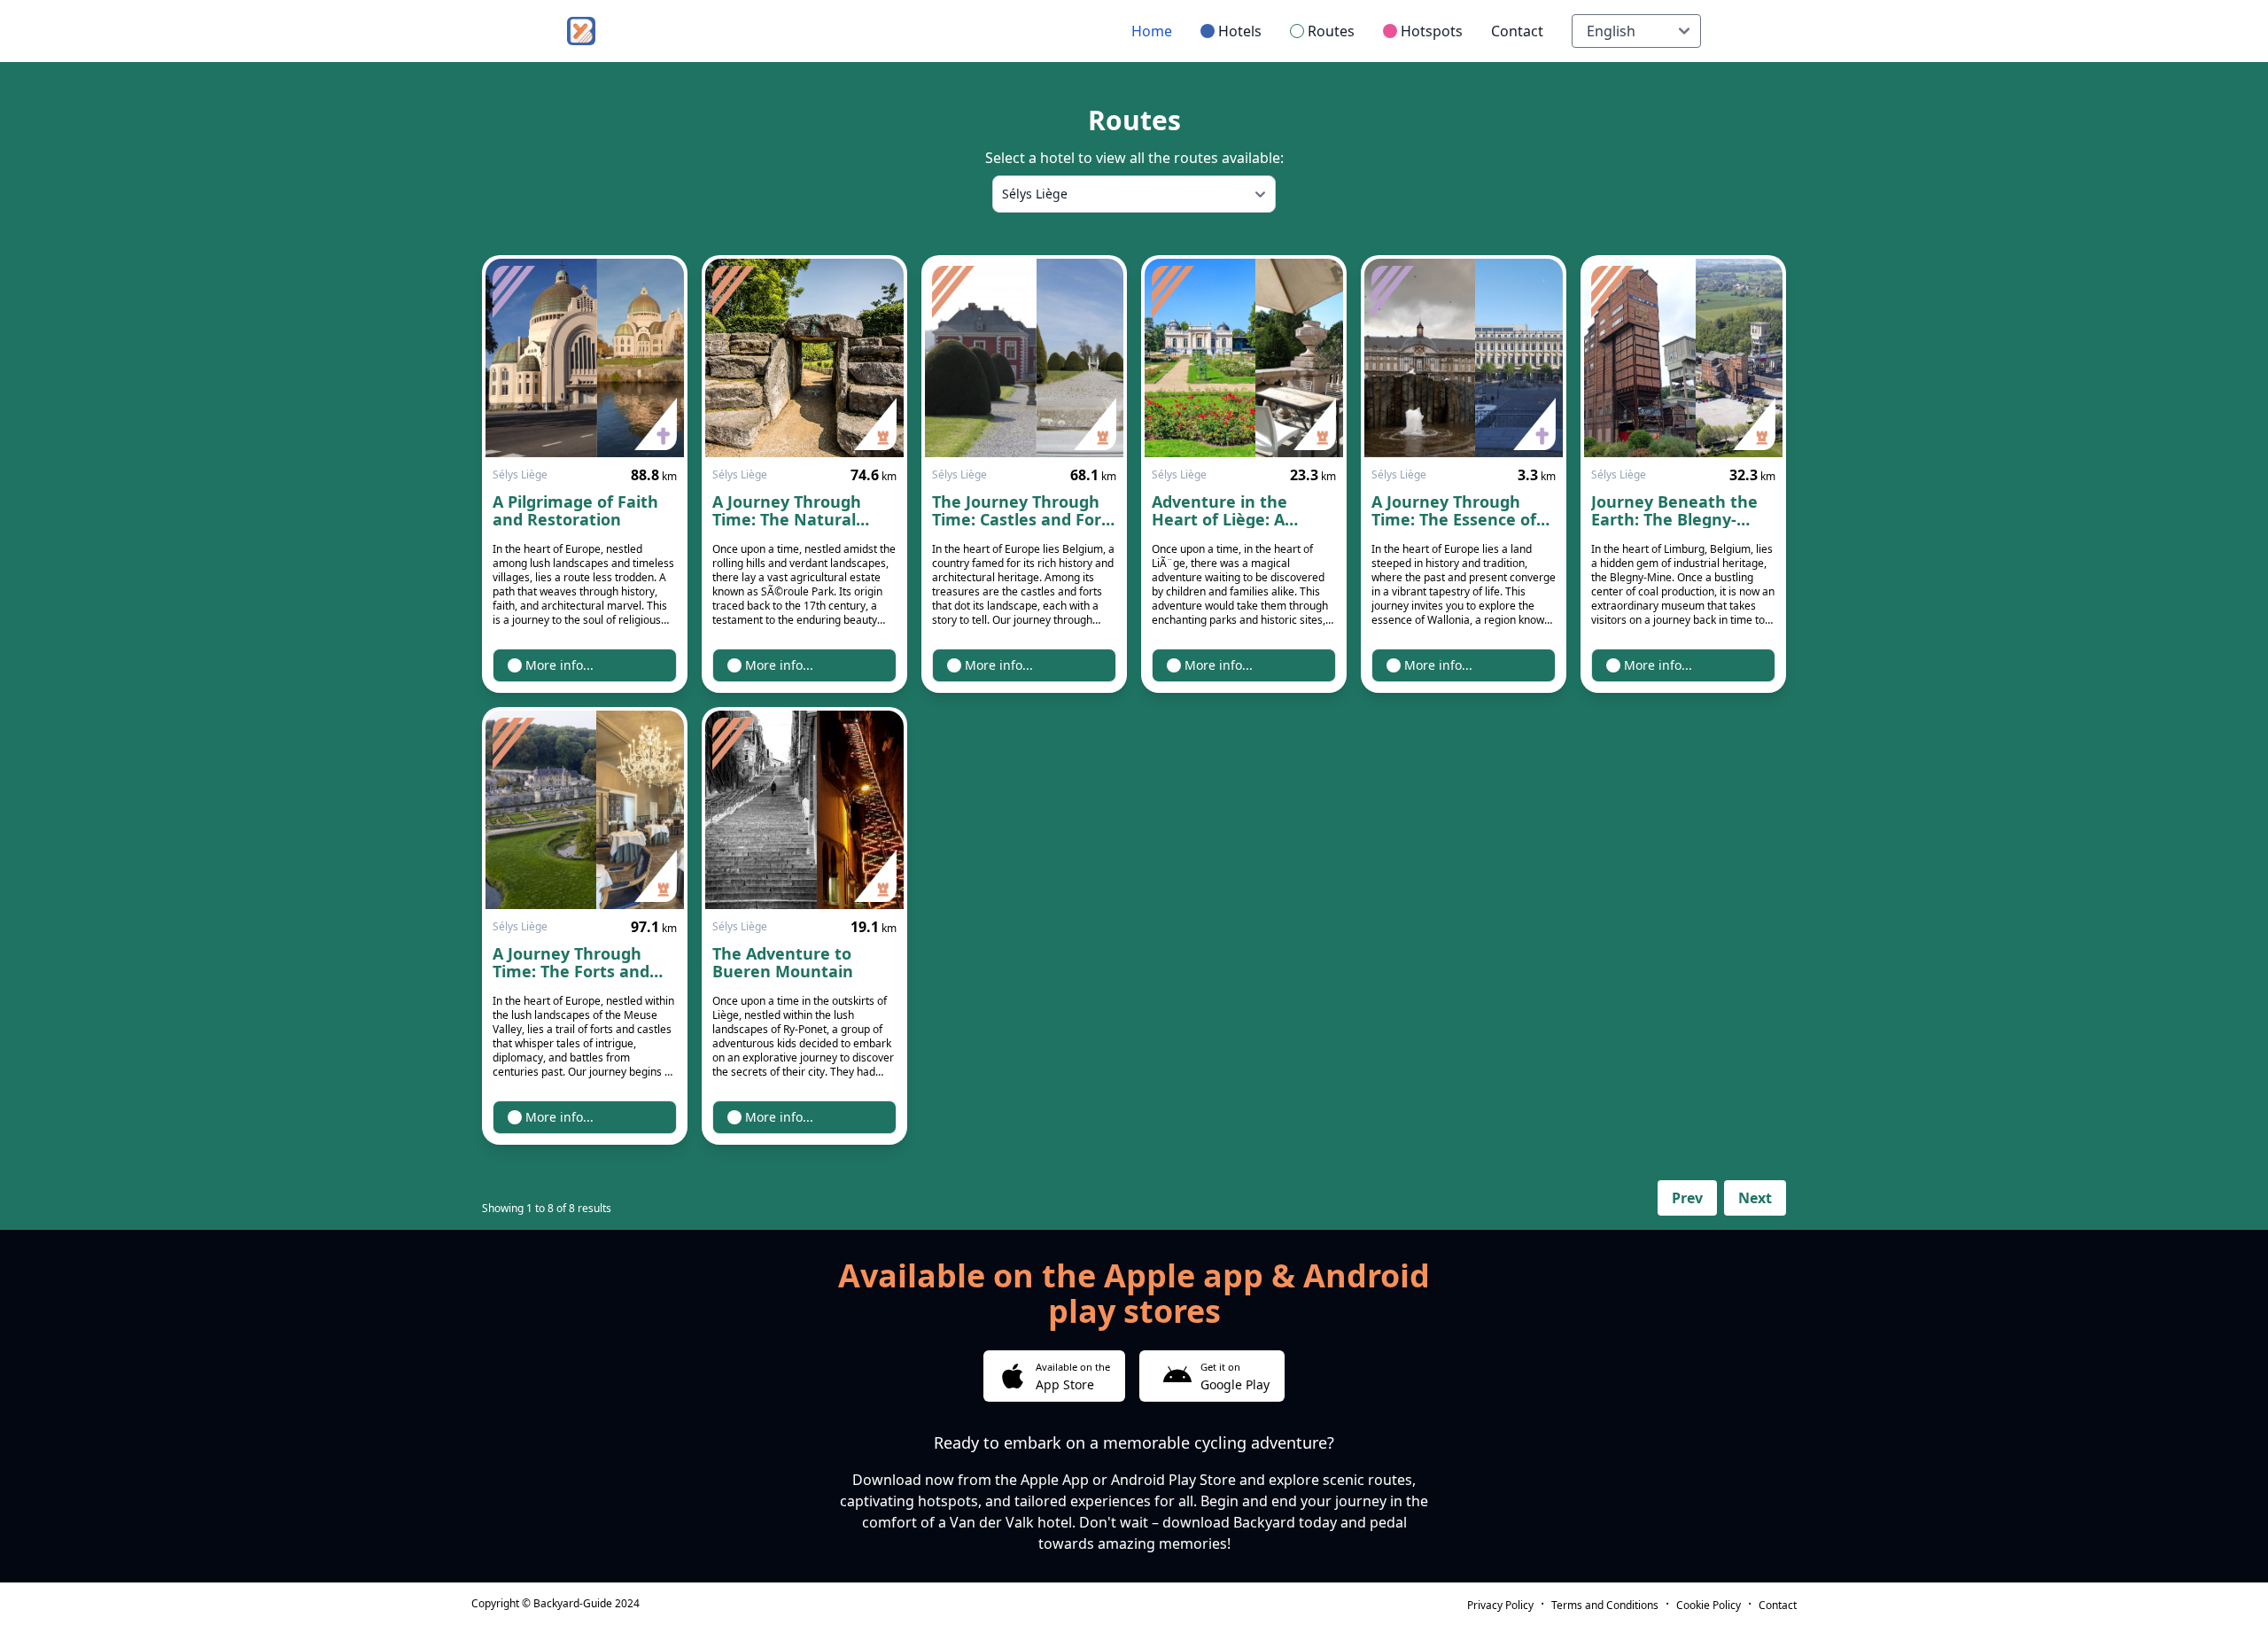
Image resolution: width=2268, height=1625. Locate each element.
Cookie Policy (1709, 1605)
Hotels (1240, 31)
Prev (1687, 1198)
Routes (1331, 31)
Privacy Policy (1500, 1605)
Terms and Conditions (1605, 1605)
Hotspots (1432, 31)
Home (1152, 31)
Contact (1517, 31)
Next (1755, 1198)
